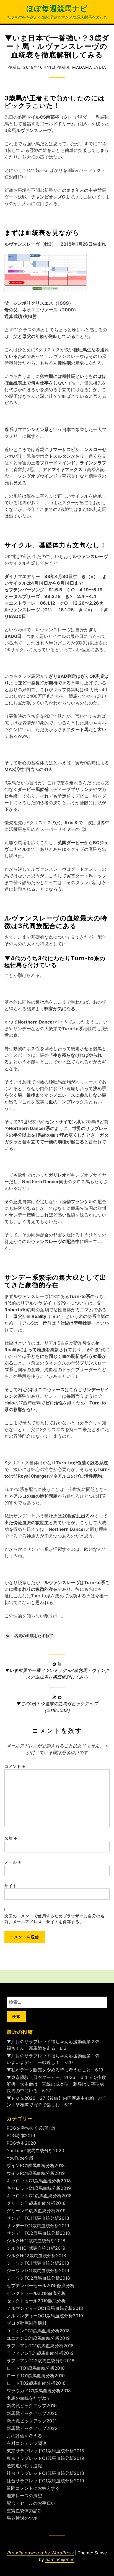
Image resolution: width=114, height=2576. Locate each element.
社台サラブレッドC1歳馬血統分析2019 (45, 2481)
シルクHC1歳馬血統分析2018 (36, 2241)
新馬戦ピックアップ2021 (32, 2421)
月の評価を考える (24, 2436)
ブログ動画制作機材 (27, 2323)
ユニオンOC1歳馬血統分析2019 (38, 2338)
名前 (11, 1838)
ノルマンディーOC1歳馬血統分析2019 (45, 2316)
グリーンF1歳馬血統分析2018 (36, 2203)
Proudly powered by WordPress (40, 2553)
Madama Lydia (89, 67)
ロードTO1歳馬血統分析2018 (36, 2368)
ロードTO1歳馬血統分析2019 (36, 2376)
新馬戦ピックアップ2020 (32, 2413)
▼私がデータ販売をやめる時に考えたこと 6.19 (55, 2070)
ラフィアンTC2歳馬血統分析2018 (41, 2361)
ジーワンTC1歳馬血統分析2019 (38, 2270)
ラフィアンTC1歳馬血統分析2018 (40, 2346)
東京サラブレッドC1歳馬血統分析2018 (45, 2451)
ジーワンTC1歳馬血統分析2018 (38, 2263)
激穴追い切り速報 (24, 2466)
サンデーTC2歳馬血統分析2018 (38, 2233)
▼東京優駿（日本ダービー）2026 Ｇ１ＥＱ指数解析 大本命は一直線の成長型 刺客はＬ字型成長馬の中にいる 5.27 (56, 2084)
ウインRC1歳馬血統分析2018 (36, 2165)
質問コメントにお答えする (33, 2488)
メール (13, 1862)
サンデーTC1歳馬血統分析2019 (38, 2226)
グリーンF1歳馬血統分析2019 (36, 2211)
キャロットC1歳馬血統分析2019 (39, 2188)
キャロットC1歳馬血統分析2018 (39, 2181)
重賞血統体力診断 (24, 2511)
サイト (11, 1886)
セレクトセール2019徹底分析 (36, 2301)
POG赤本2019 (21, 2135)
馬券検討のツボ (22, 2518)
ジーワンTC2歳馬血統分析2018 (38, 2278)
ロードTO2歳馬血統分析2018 (36, 2383)
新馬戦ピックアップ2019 (32, 2406)
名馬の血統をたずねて (34, 1636)
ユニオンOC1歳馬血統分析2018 (38, 2331)
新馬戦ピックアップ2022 (32, 2428)
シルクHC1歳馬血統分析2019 (36, 2248)
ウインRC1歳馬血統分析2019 (36, 2173)
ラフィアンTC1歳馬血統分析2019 (40, 2353)
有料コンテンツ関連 (27, 2443)
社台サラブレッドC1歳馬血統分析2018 (45, 2473)
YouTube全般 (20, 2158)
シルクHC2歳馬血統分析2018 (36, 2256)
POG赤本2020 (21, 2143)
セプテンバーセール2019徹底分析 (41, 2285)
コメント (15, 1766)
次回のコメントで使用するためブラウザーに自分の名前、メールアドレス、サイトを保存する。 (55, 1919)
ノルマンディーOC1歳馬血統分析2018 (45, 2308)
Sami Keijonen (60, 2559)
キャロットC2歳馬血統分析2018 (39, 2196)
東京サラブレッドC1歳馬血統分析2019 (45, 2458)
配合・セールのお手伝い (31, 2503)
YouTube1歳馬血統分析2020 (35, 2150)
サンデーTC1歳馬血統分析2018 (38, 2218)
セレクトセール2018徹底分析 (36, 2293)
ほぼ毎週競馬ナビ (57, 8)
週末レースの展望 (24, 2496)
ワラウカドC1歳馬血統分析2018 (39, 2391)
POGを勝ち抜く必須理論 (31, 2128)
